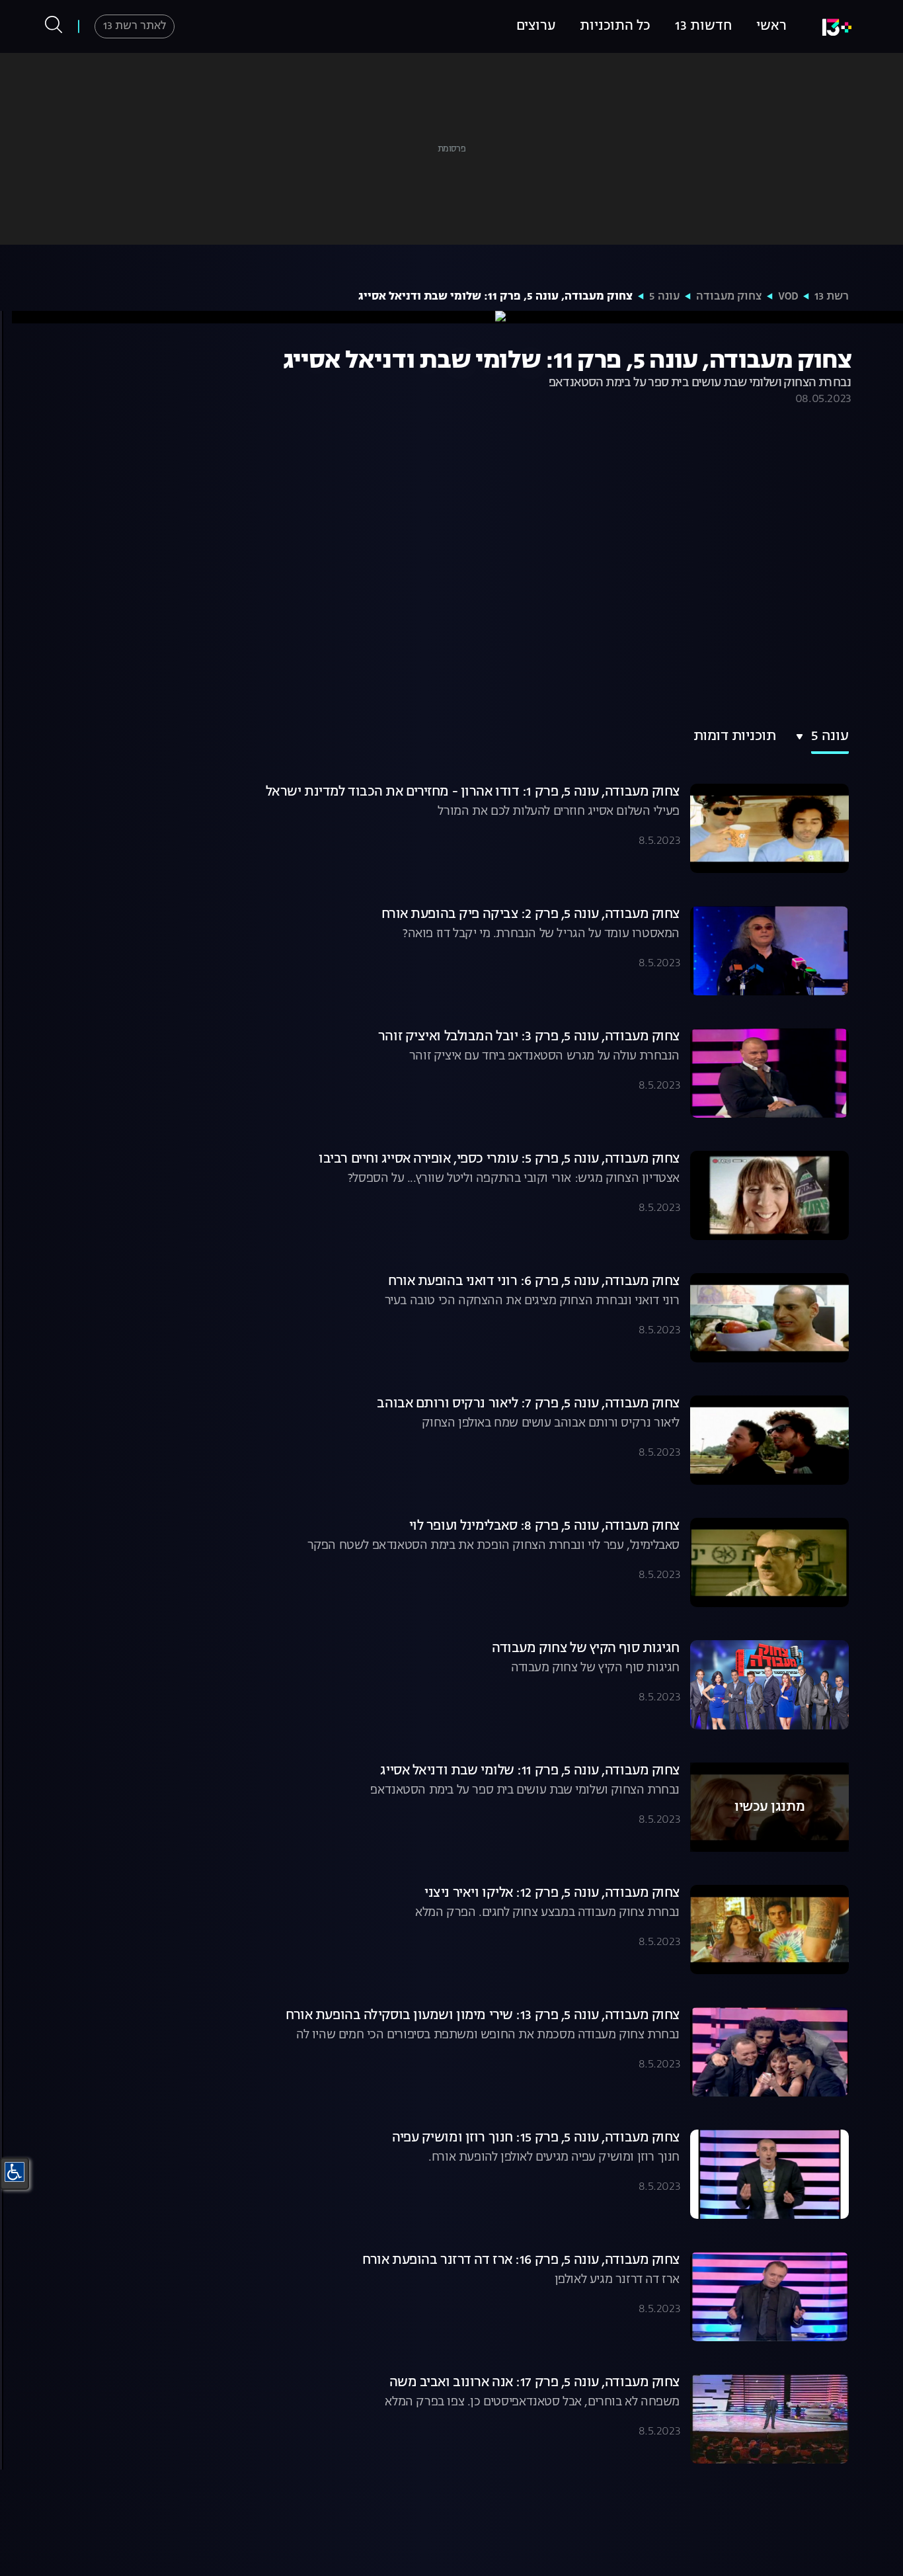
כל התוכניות (615, 26)
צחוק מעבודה (729, 297)
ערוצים (536, 26)
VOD (788, 297)
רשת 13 (832, 297)
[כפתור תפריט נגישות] (15, 2172)
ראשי (771, 26)
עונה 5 (664, 297)
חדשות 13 (703, 26)
